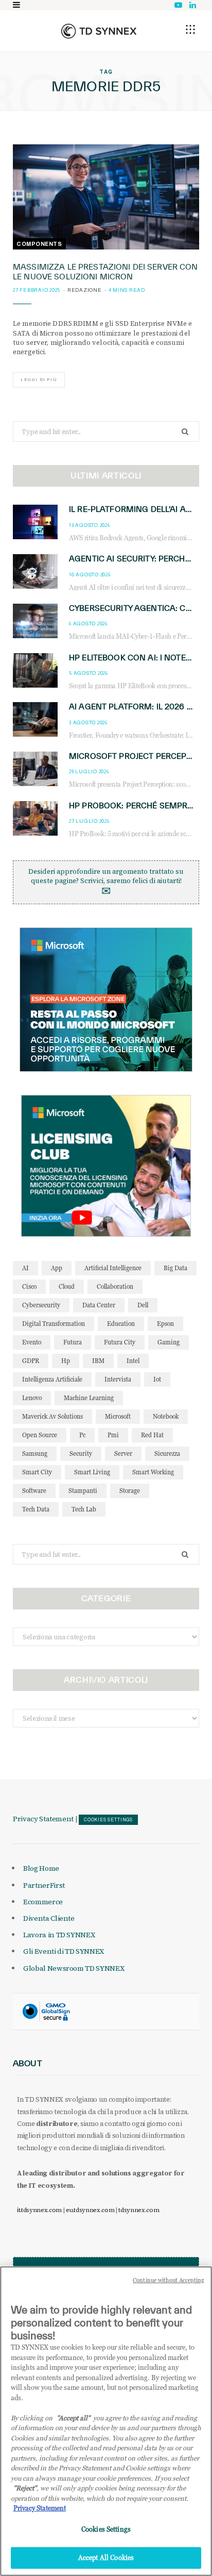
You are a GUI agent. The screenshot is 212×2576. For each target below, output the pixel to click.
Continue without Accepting (169, 2280)
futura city (120, 1342)
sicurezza (167, 1453)
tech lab (84, 1509)
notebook (166, 1416)
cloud (67, 1286)
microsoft (118, 1416)
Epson (165, 1324)
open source (40, 1435)
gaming (169, 1342)
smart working (153, 1472)
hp (66, 1361)
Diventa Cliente (49, 1918)
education (121, 1324)
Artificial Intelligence (113, 1268)
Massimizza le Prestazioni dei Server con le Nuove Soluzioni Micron (105, 272)
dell (143, 1305)
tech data (36, 1509)
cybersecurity (41, 1305)
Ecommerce (43, 1902)
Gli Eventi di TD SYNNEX (64, 1951)
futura (73, 1342)
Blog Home (41, 1868)
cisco (29, 1286)
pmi (113, 1435)
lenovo (32, 1398)
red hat (152, 1435)
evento (32, 1342)
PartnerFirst (44, 1885)
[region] (106, 2421)
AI (25, 1268)
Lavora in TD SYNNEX (59, 1935)
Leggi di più (39, 380)
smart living (92, 1472)
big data (175, 1268)
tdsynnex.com (139, 2210)
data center (99, 1305)
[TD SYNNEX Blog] (99, 31)
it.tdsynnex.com (39, 2210)
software (34, 1491)
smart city (37, 1472)
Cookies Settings (108, 1820)
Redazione (85, 290)
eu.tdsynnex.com (90, 2210)
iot (157, 1379)
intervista (118, 1379)
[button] (190, 29)
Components (39, 244)
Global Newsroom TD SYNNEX (74, 1968)
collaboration (115, 1286)
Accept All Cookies (106, 2557)
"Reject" (25, 2488)
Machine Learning (89, 1398)
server (123, 1453)
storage (130, 1491)
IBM (98, 1361)
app (57, 1268)
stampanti (83, 1491)
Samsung (35, 1453)
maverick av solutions (52, 1416)
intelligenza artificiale (52, 1379)
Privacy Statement (43, 1819)
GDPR (31, 1361)
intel (133, 1361)
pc (82, 1435)
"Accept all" (73, 2418)
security (81, 1453)
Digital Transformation (54, 1324)
